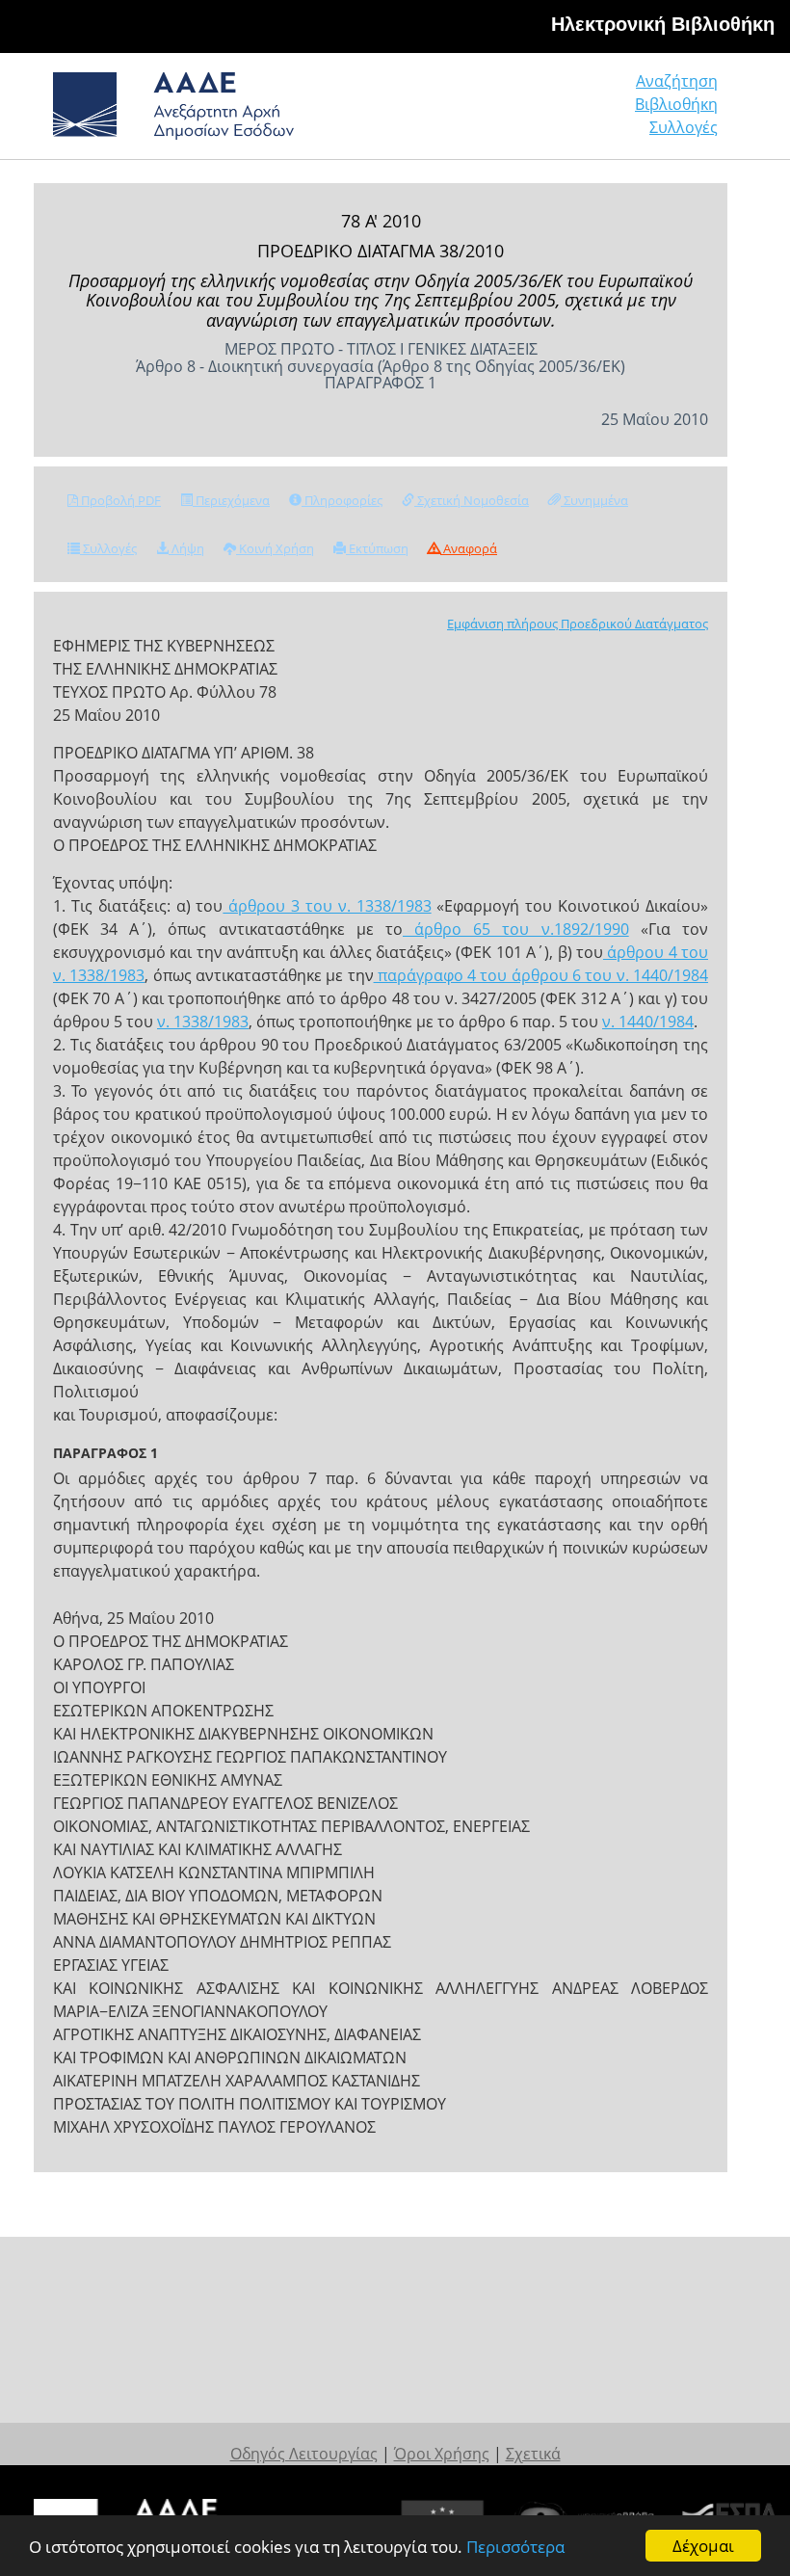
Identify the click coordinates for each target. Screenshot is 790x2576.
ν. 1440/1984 (648, 1022)
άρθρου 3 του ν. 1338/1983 (327, 906)
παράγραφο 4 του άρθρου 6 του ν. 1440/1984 (541, 975)
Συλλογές (684, 127)
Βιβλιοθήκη (676, 104)
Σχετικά (533, 2454)
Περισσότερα (515, 2547)
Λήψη (186, 548)
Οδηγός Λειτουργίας (304, 2454)
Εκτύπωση (377, 548)
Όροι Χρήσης (442, 2454)
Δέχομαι (703, 2546)
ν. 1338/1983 (203, 1022)
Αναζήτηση (677, 81)
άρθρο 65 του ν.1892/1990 (516, 929)
